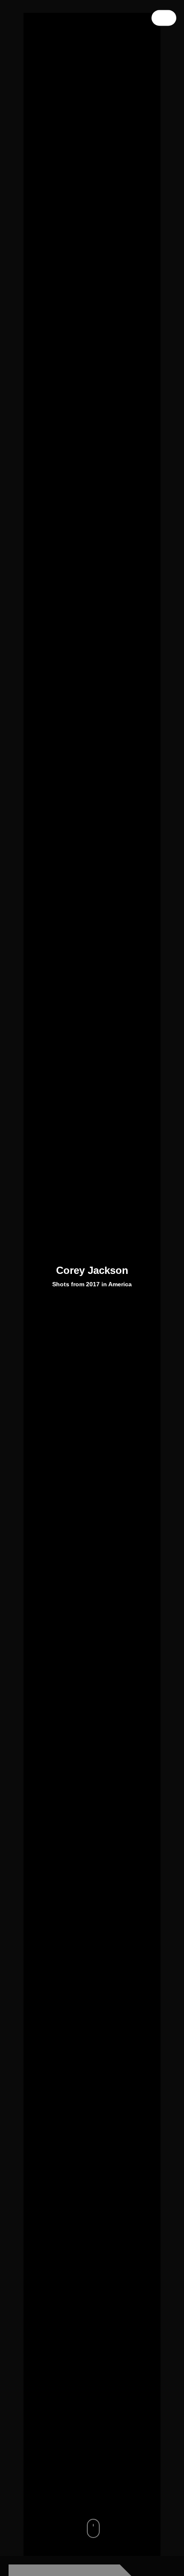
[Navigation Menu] (164, 18)
